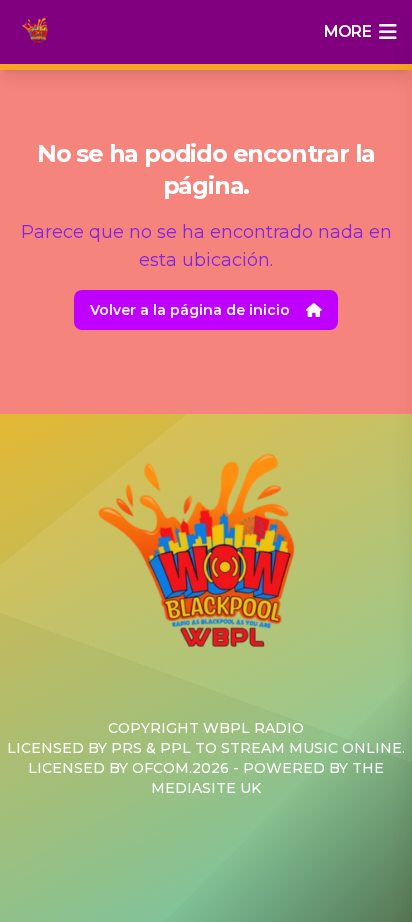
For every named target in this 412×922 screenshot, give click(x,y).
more (347, 31)
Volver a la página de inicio (190, 310)
